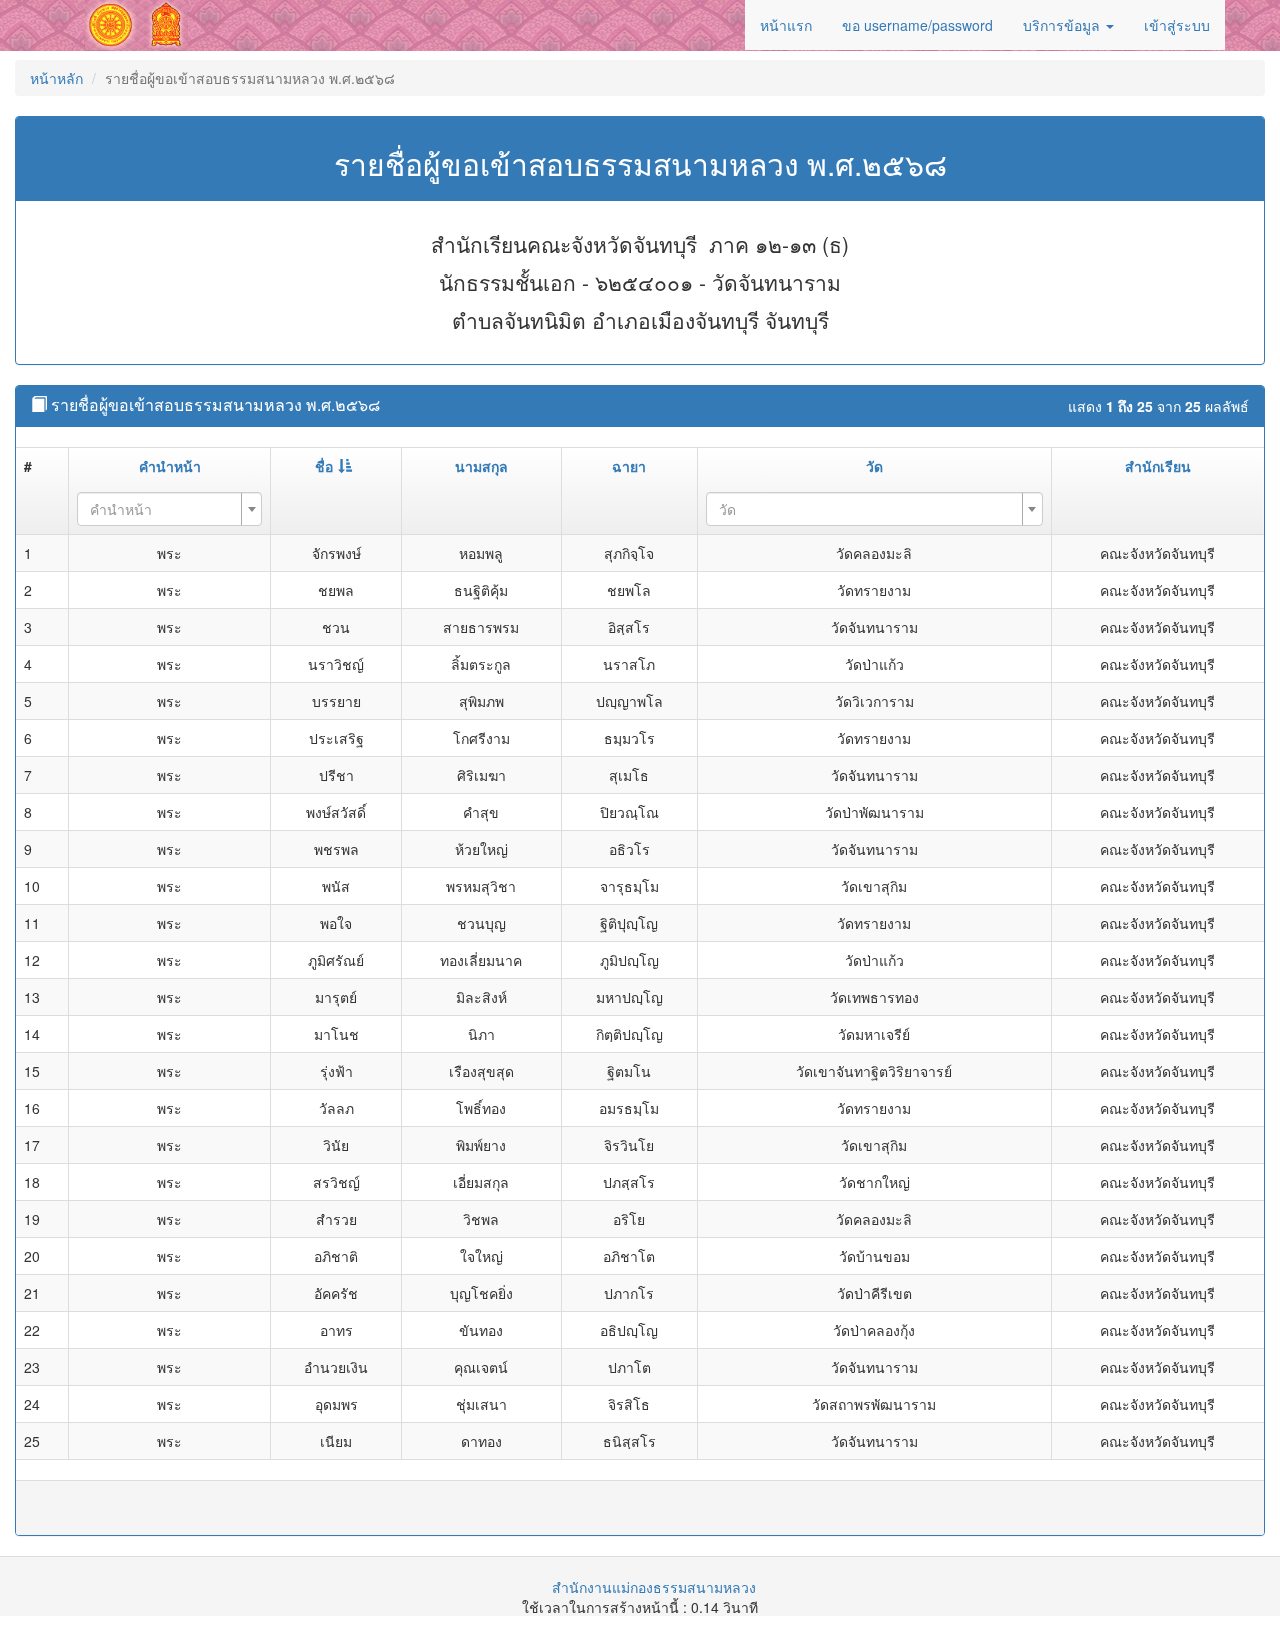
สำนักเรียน (1158, 466)
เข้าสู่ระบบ (1177, 25)
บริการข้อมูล (1063, 25)
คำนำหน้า (170, 466)
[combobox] (169, 509)
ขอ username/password (917, 25)
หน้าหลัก (56, 78)
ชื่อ (324, 466)
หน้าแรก (786, 25)
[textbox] (163, 509)
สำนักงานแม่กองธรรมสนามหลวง (654, 1587)
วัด (874, 466)
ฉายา (629, 466)
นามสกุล (481, 466)
